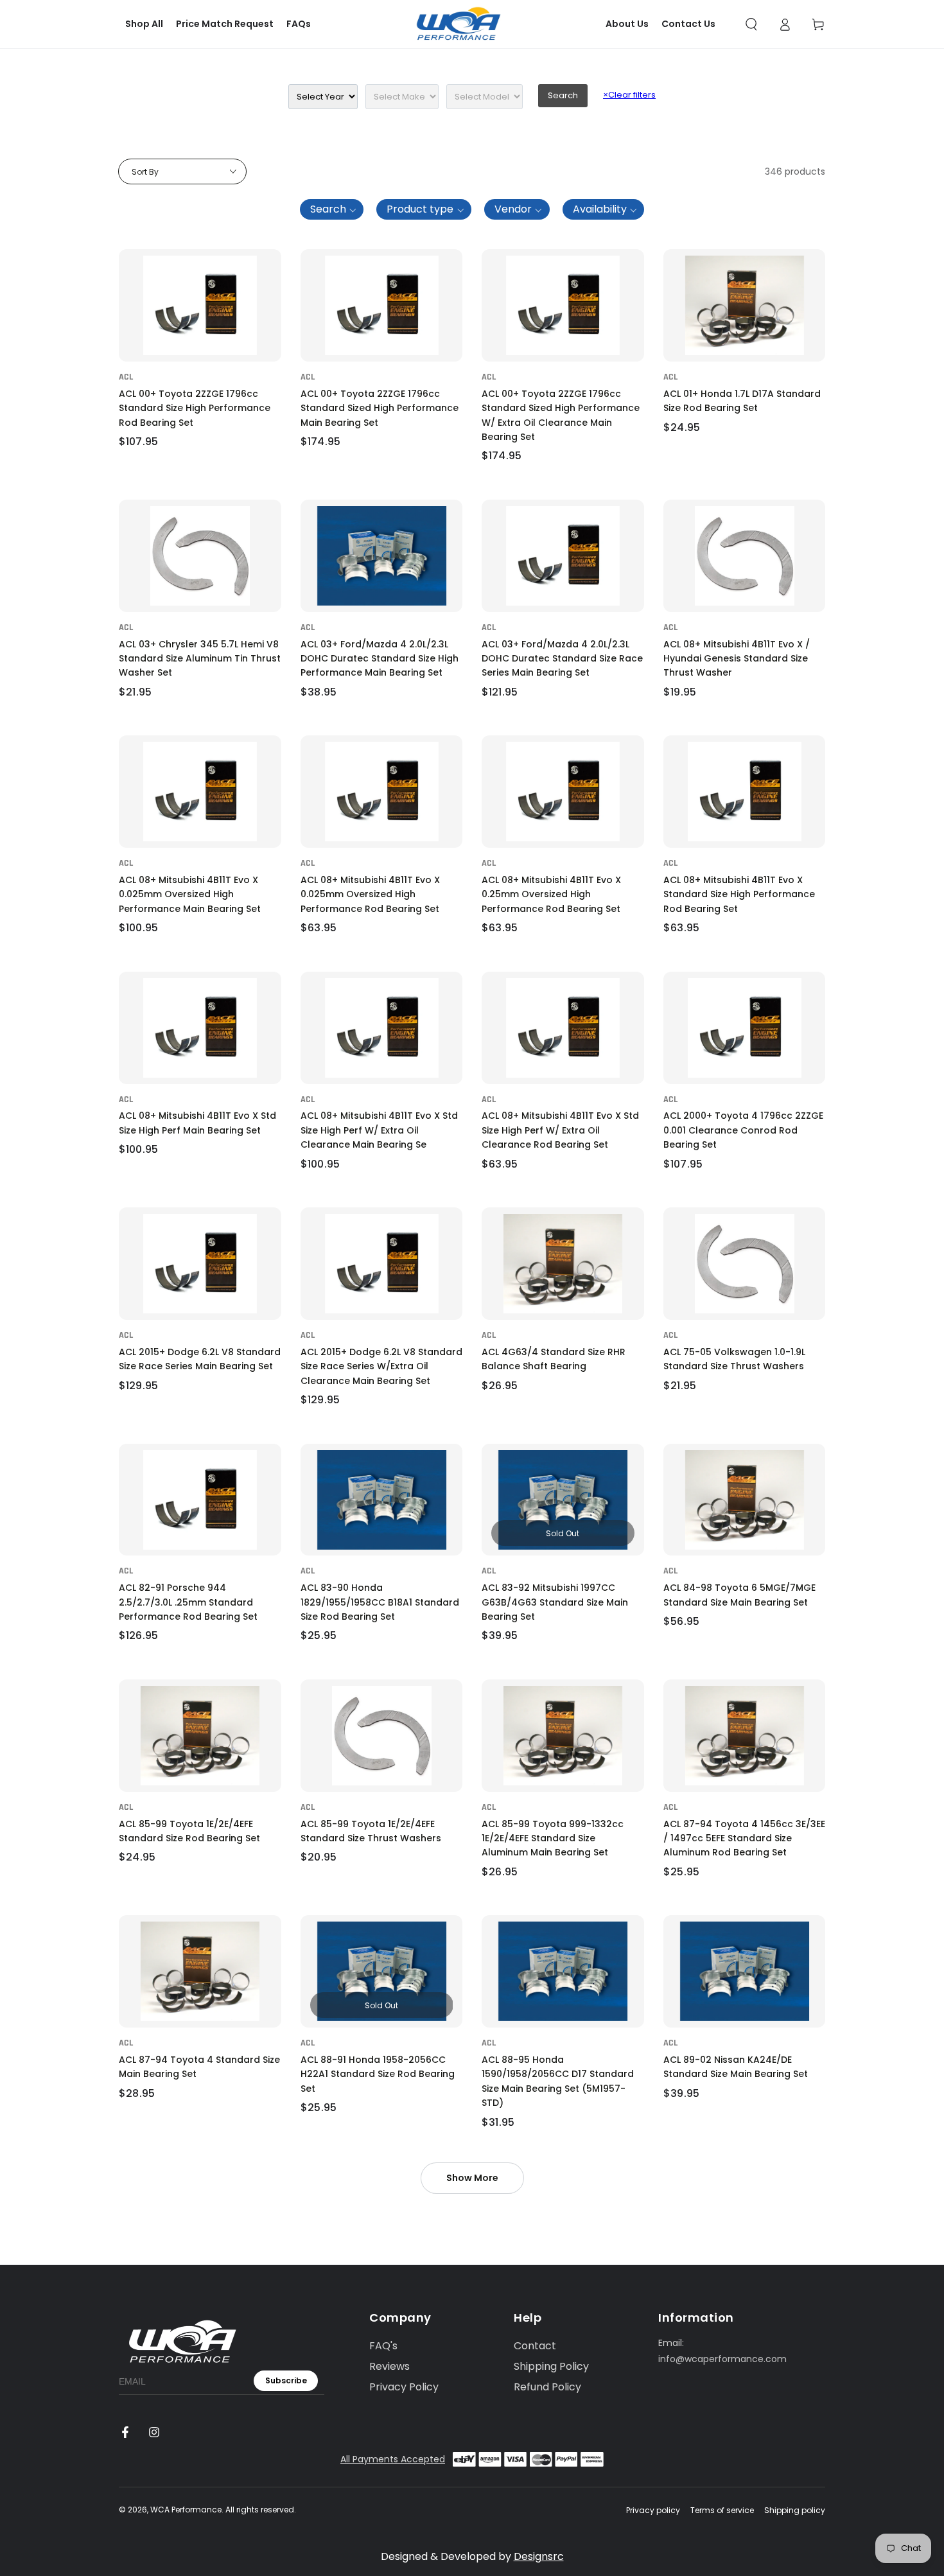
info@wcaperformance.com (722, 2359)
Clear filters (629, 95)
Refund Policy (547, 2387)
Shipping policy (795, 2510)
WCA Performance (186, 2510)
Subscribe (286, 2380)
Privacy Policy (404, 2387)
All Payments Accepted (393, 2459)
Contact (535, 2346)
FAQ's (383, 2346)
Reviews (389, 2366)
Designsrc (539, 2556)
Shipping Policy (551, 2366)
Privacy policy (653, 2510)
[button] (751, 24)
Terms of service (722, 2510)
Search (563, 95)
